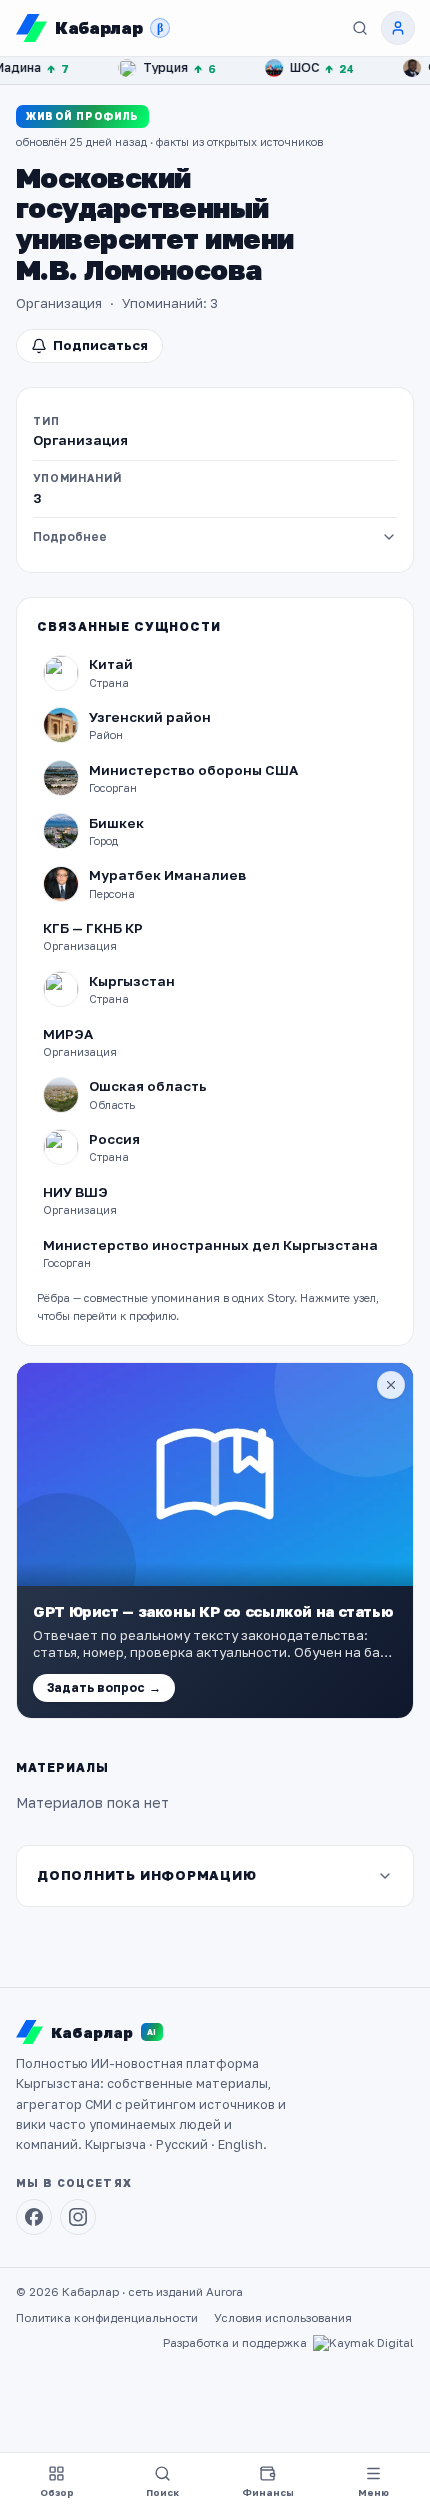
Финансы (268, 2492)
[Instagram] (78, 2217)
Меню (373, 2492)
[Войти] (398, 28)
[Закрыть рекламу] (391, 1385)
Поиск (162, 2492)
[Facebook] (34, 2217)
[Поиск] (360, 28)
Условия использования (283, 2318)
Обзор (57, 2492)
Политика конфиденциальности (107, 2318)
